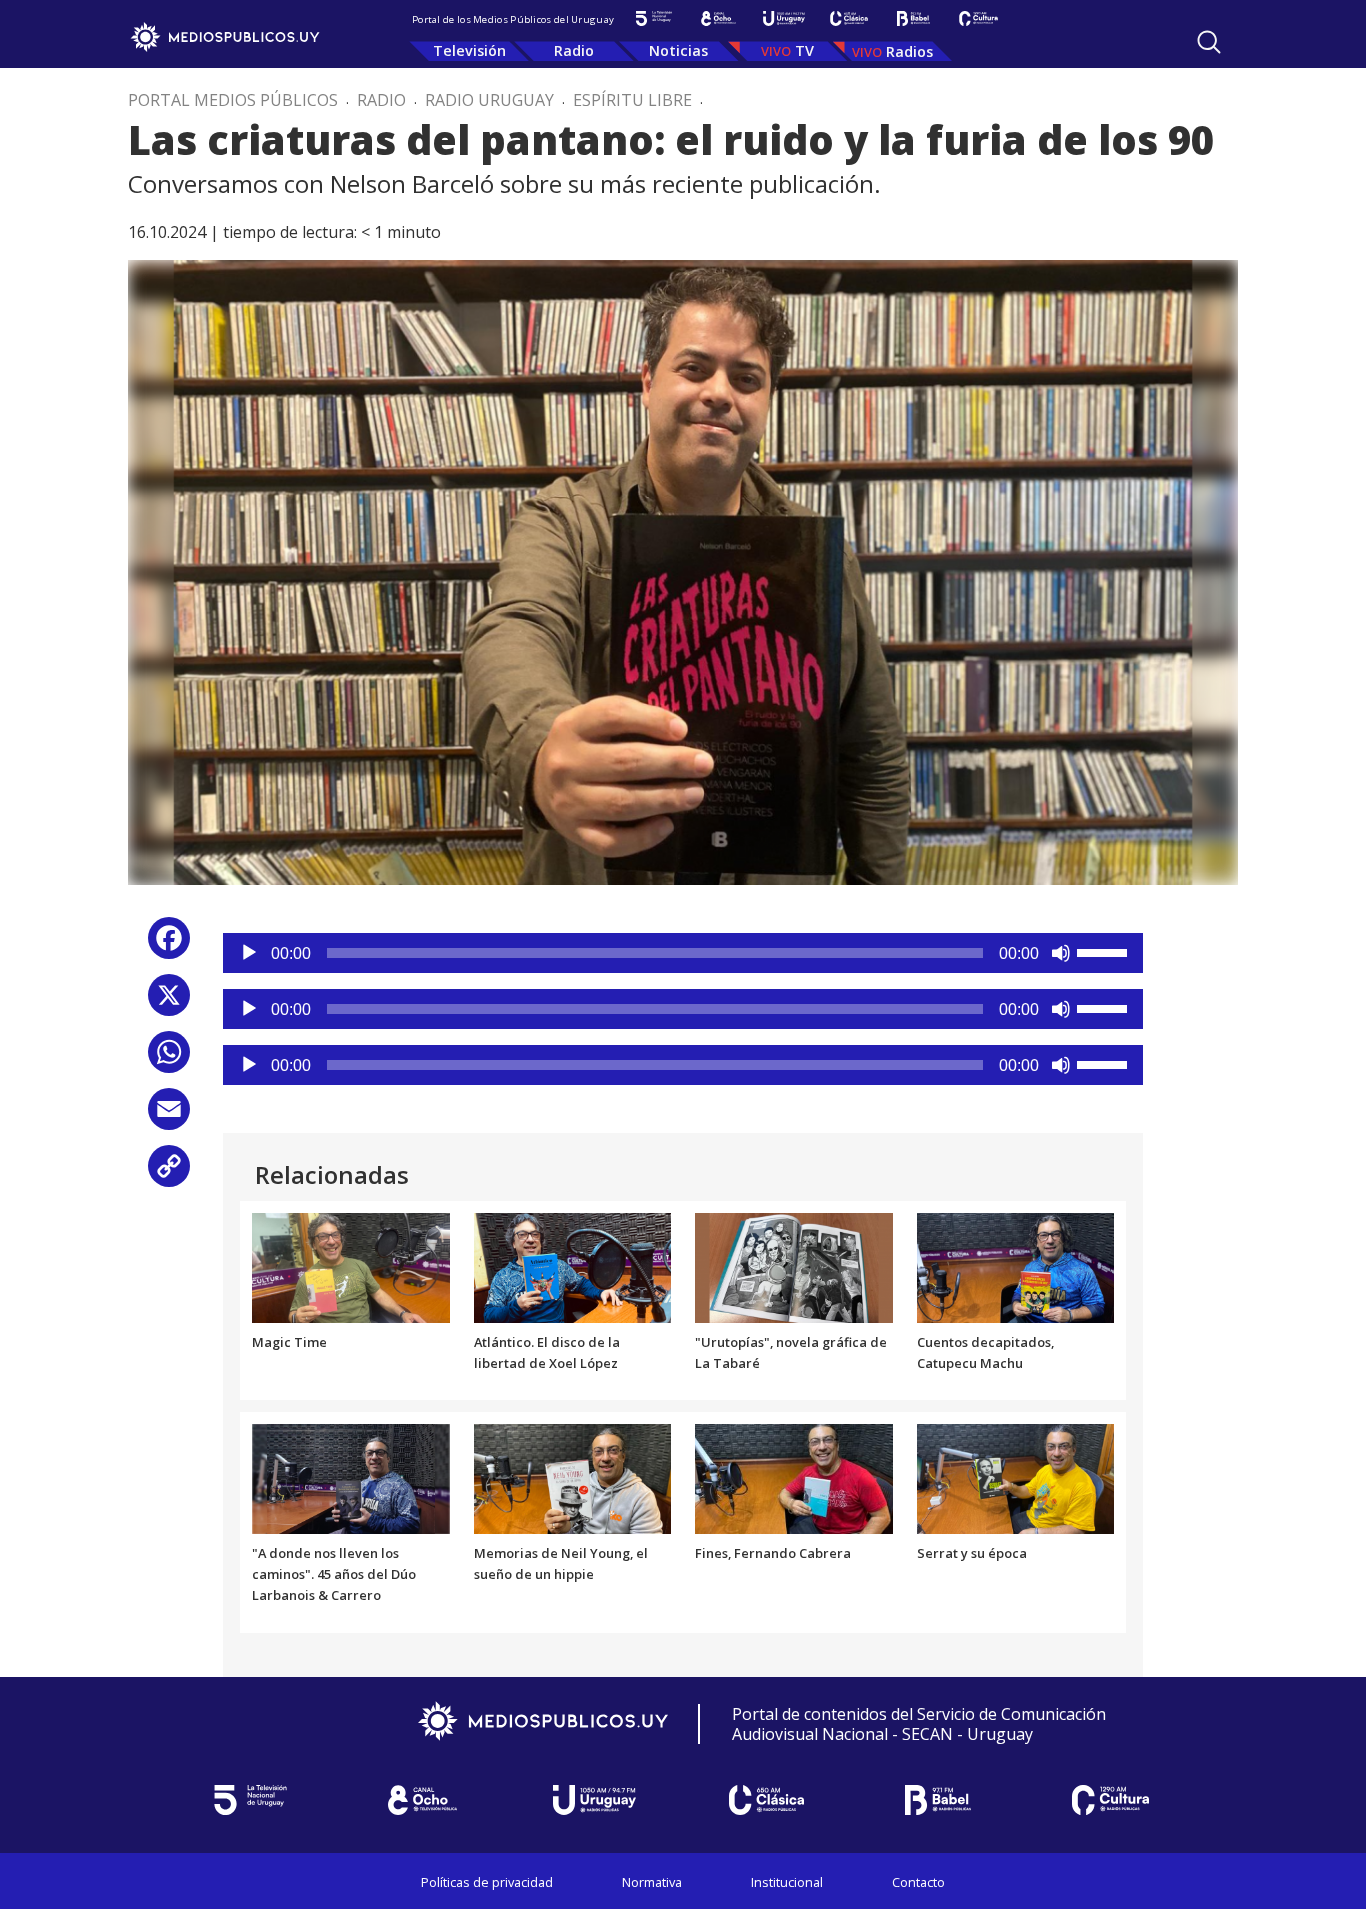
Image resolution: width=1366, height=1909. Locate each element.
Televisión (469, 50)
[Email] (169, 1116)
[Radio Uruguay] (783, 18)
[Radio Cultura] (978, 18)
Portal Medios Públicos (233, 100)
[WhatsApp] (169, 1059)
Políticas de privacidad (487, 1882)
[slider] (1105, 951)
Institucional (787, 1882)
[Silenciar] (1061, 953)
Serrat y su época (972, 1553)
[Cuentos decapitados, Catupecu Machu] (1016, 1266)
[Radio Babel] (913, 18)
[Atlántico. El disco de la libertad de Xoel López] (573, 1266)
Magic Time (289, 1342)
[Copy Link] (169, 1173)
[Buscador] (1209, 42)
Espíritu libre (632, 100)
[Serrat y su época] (1016, 1478)
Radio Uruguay (489, 100)
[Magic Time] (351, 1266)
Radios (909, 51)
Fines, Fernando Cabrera (773, 1553)
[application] (683, 953)
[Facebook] (169, 945)
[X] (169, 1002)
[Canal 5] (653, 18)
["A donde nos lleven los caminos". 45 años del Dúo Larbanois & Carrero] (351, 1478)
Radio (574, 50)
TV (804, 50)
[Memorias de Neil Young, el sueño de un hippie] (573, 1478)
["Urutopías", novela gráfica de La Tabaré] (794, 1266)
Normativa (652, 1882)
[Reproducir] (249, 953)
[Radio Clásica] (848, 18)
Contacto (918, 1882)
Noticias (678, 50)
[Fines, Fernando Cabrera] (794, 1478)
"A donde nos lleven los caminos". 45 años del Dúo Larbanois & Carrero (334, 1574)
